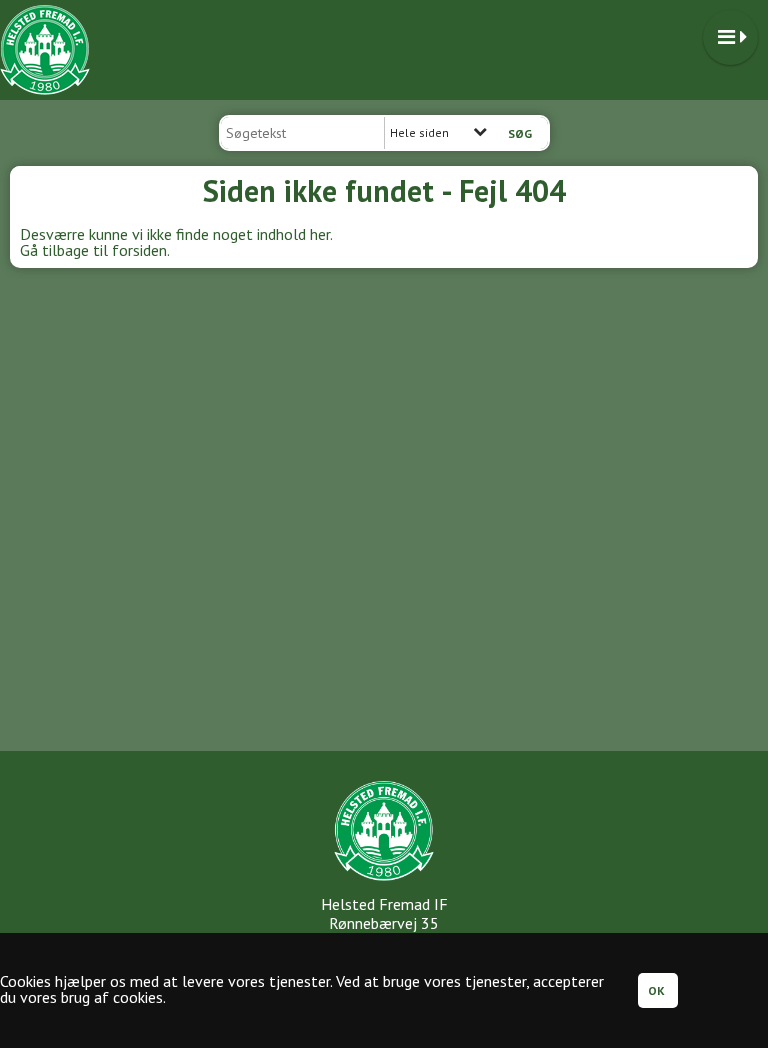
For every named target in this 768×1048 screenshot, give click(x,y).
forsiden (139, 250)
